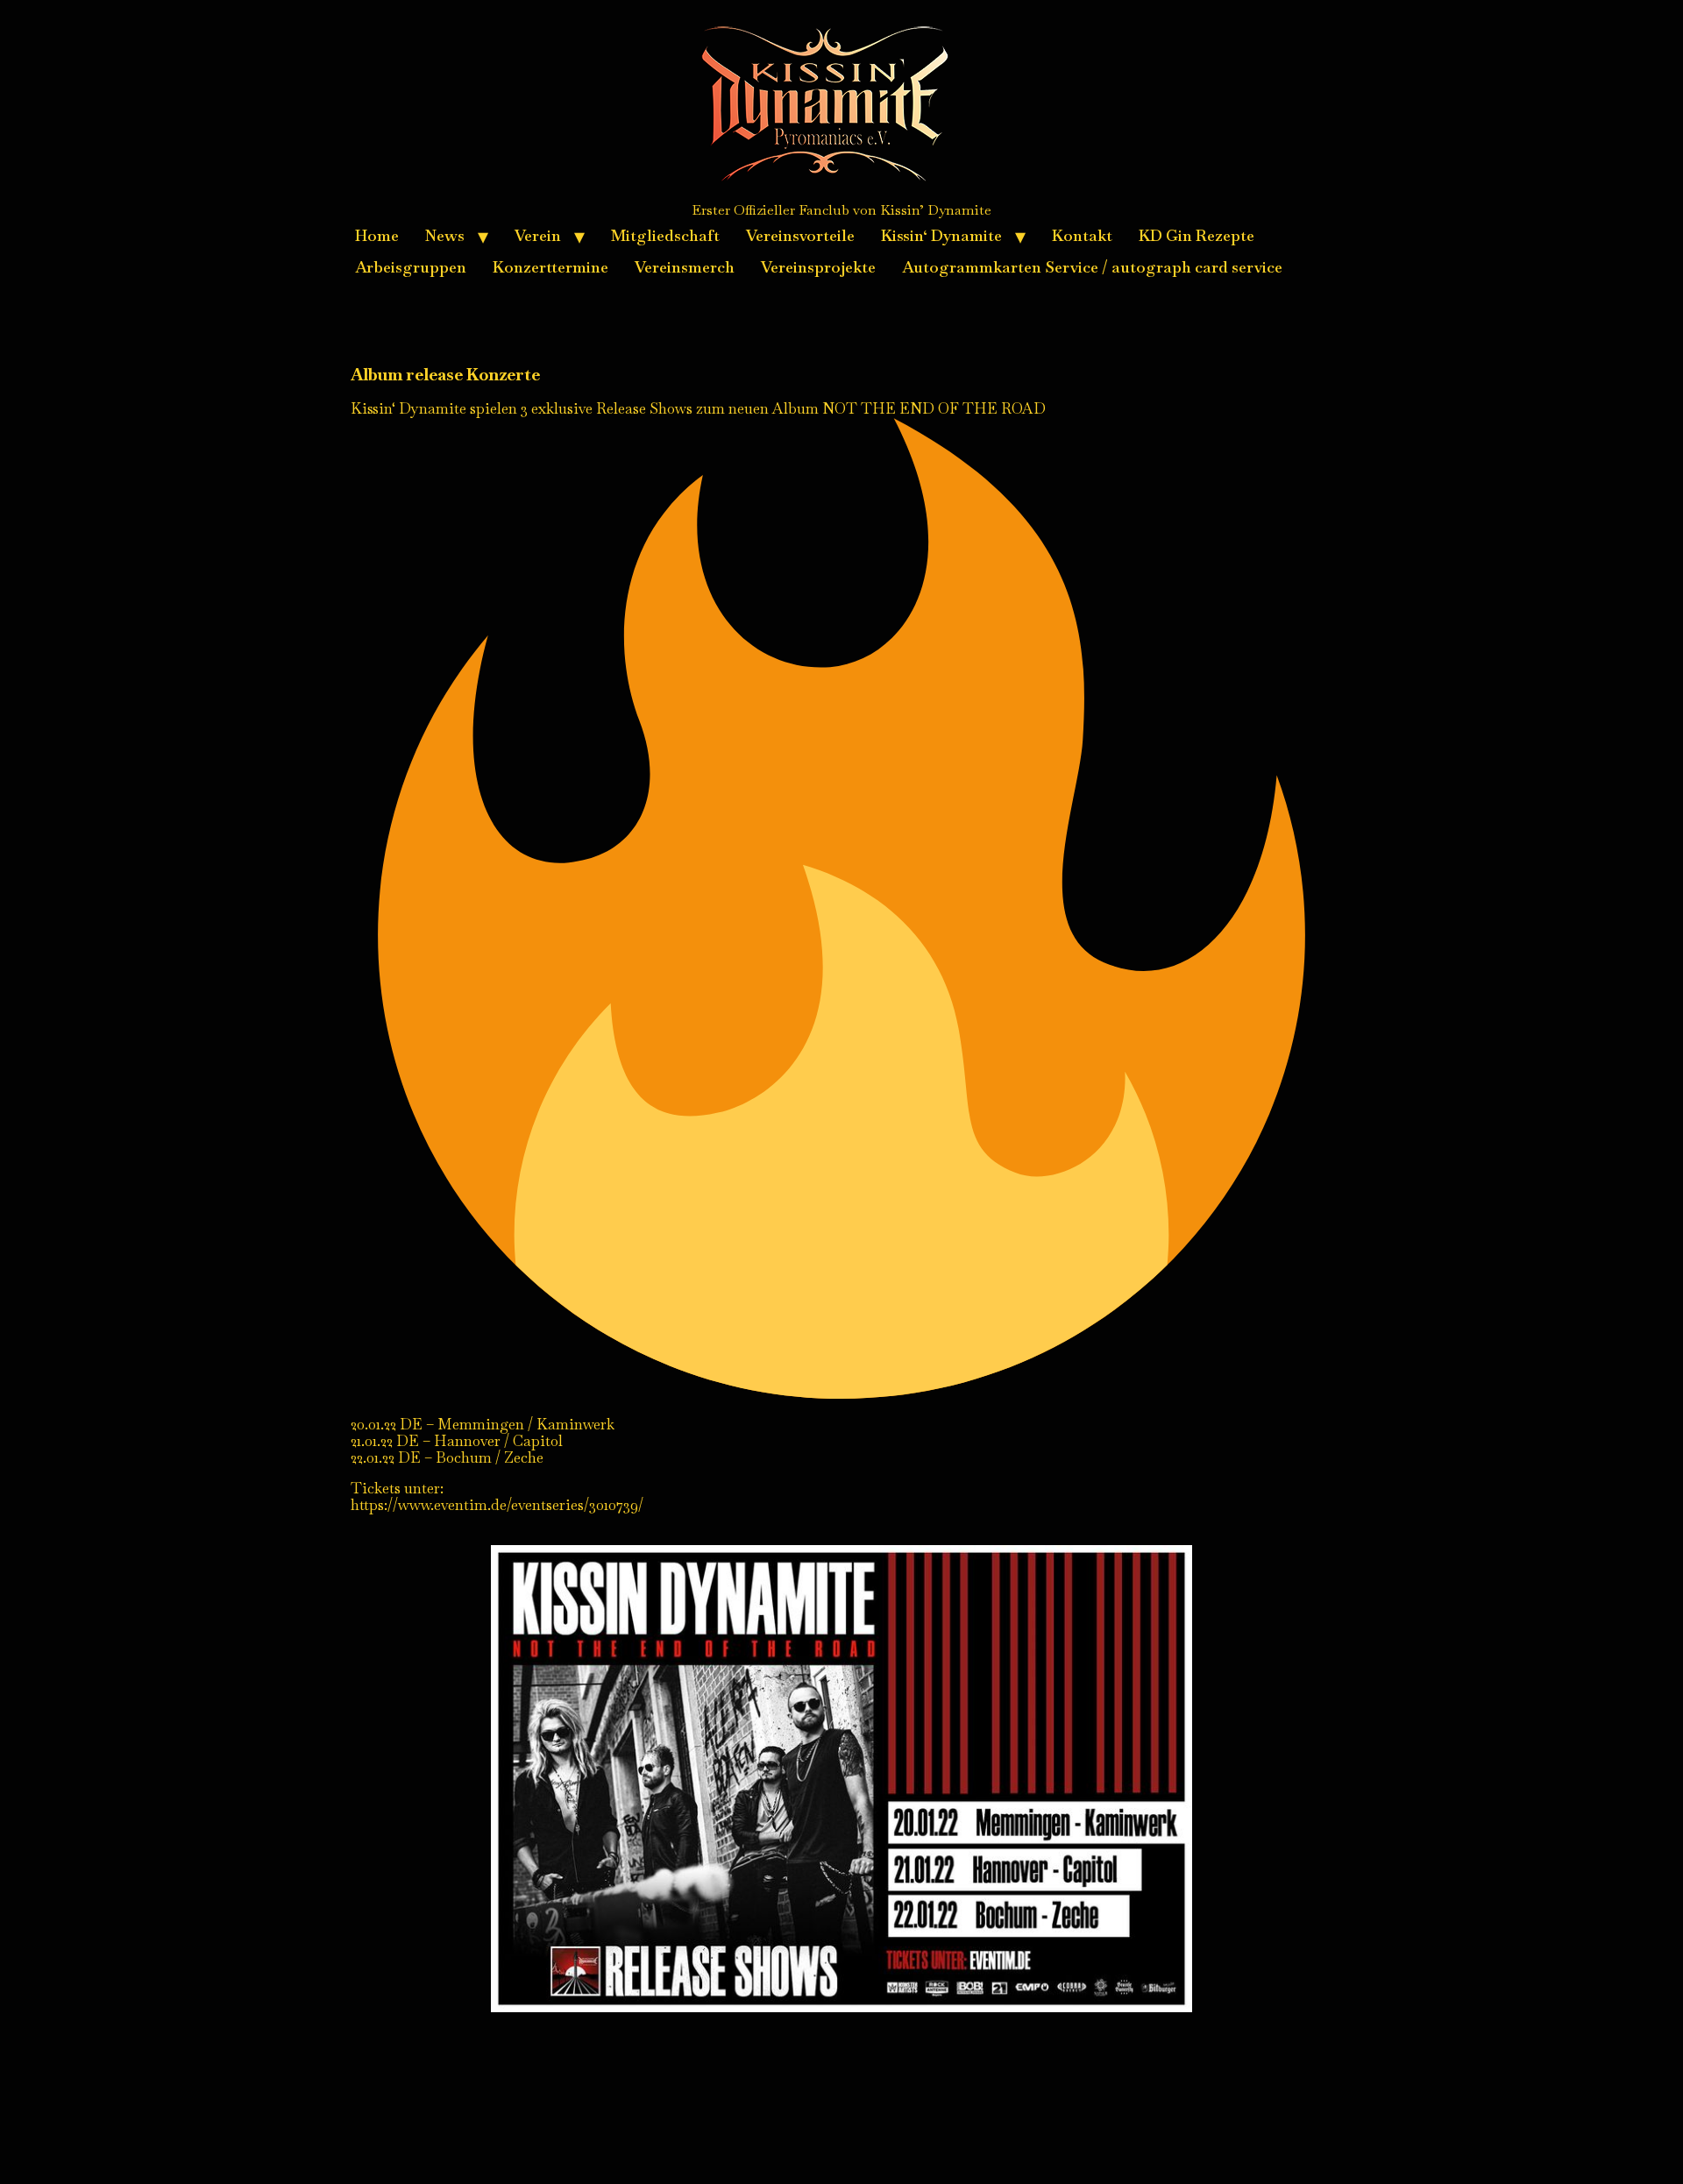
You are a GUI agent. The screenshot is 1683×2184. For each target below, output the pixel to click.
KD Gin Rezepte (1197, 235)
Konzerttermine (550, 267)
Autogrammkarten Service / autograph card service (1092, 267)
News (445, 235)
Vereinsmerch (685, 267)
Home (377, 235)
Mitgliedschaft (665, 235)
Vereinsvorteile (800, 235)
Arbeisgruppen (411, 267)
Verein (538, 235)
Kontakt (1082, 235)
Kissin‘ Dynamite (941, 235)
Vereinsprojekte (818, 267)
